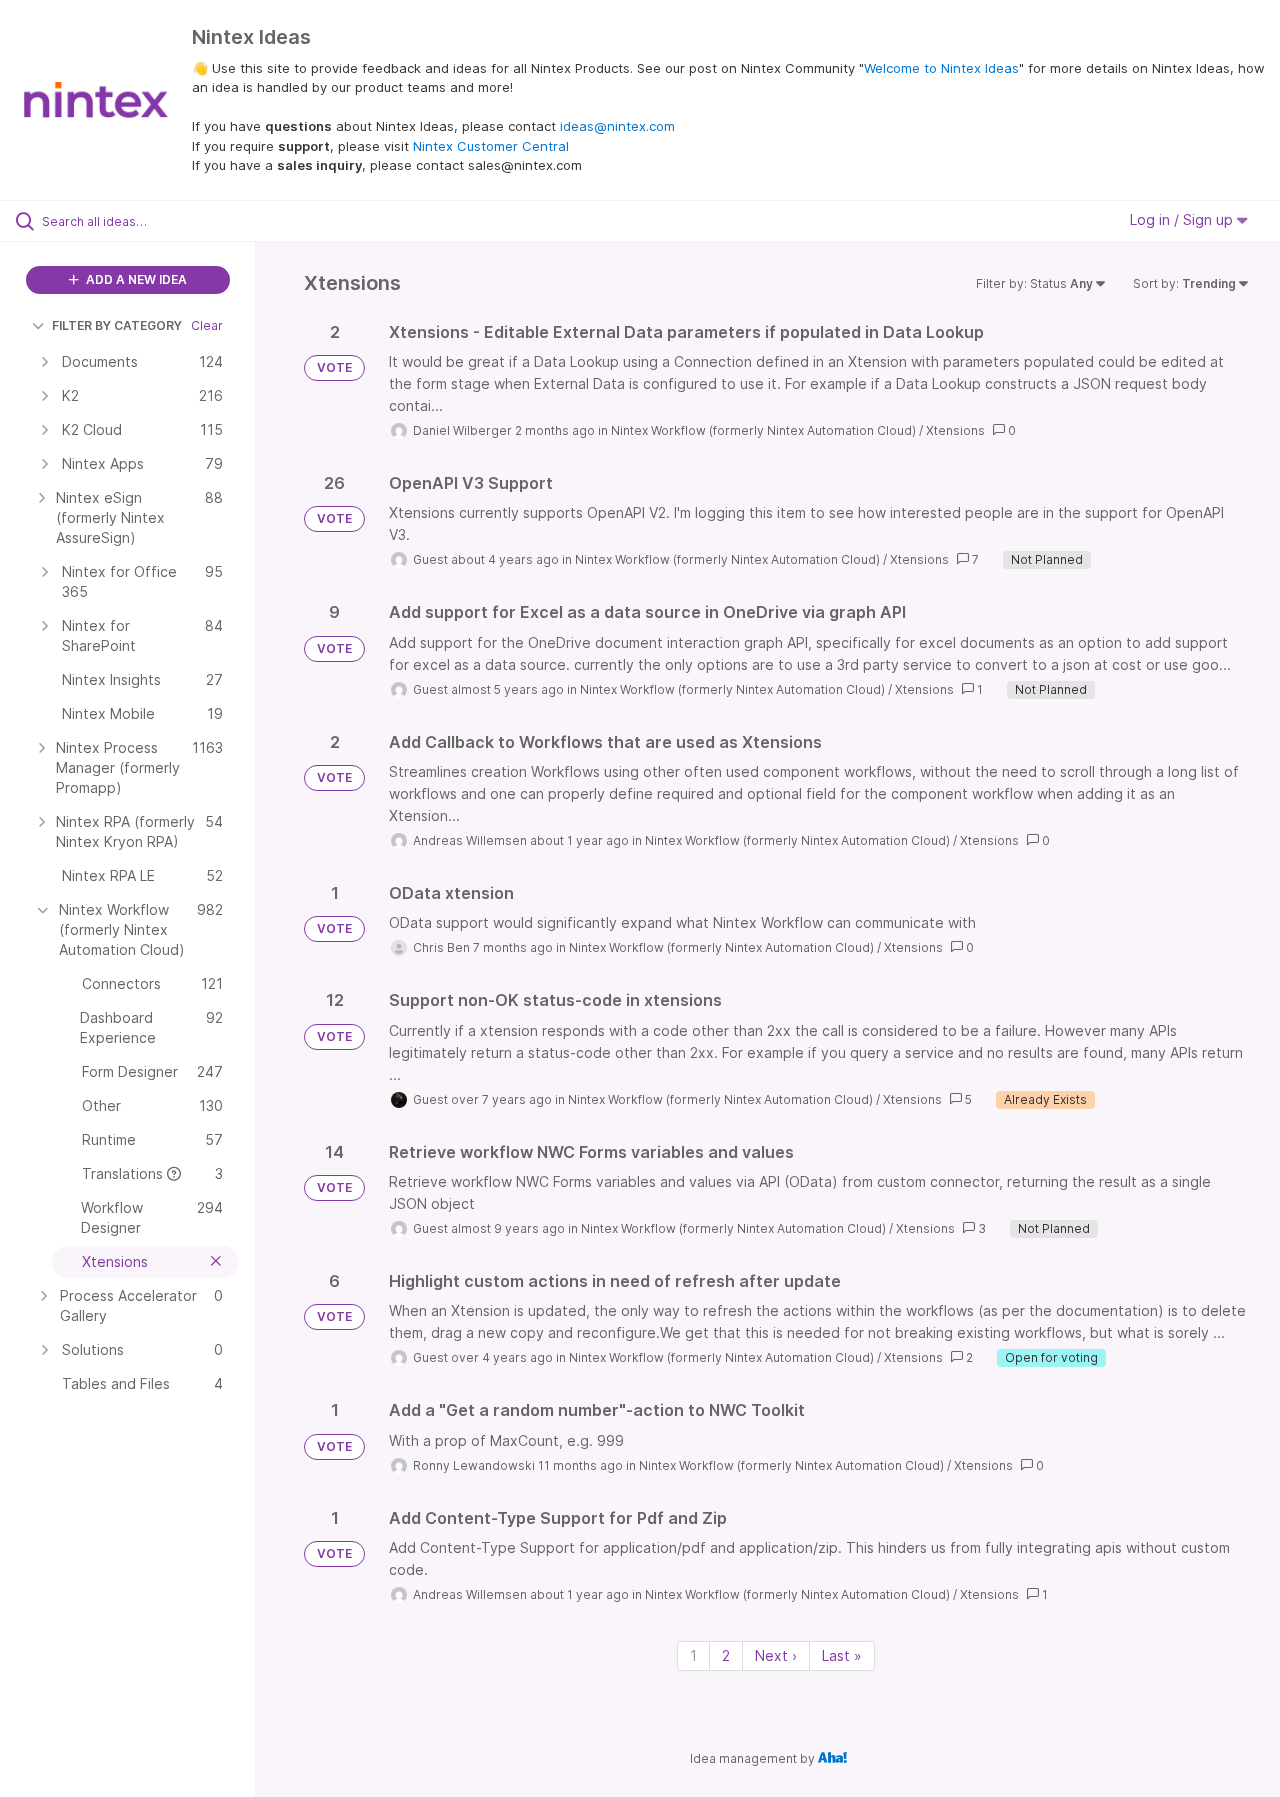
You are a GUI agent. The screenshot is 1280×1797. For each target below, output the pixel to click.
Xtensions (955, 430)
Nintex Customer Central (491, 146)
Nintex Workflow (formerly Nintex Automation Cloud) (763, 430)
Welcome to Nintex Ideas (941, 68)
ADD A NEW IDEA (135, 279)
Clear (207, 325)
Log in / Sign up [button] (1183, 219)
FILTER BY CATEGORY (117, 325)
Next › (776, 1655)
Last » (842, 1655)
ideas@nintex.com (617, 126)
